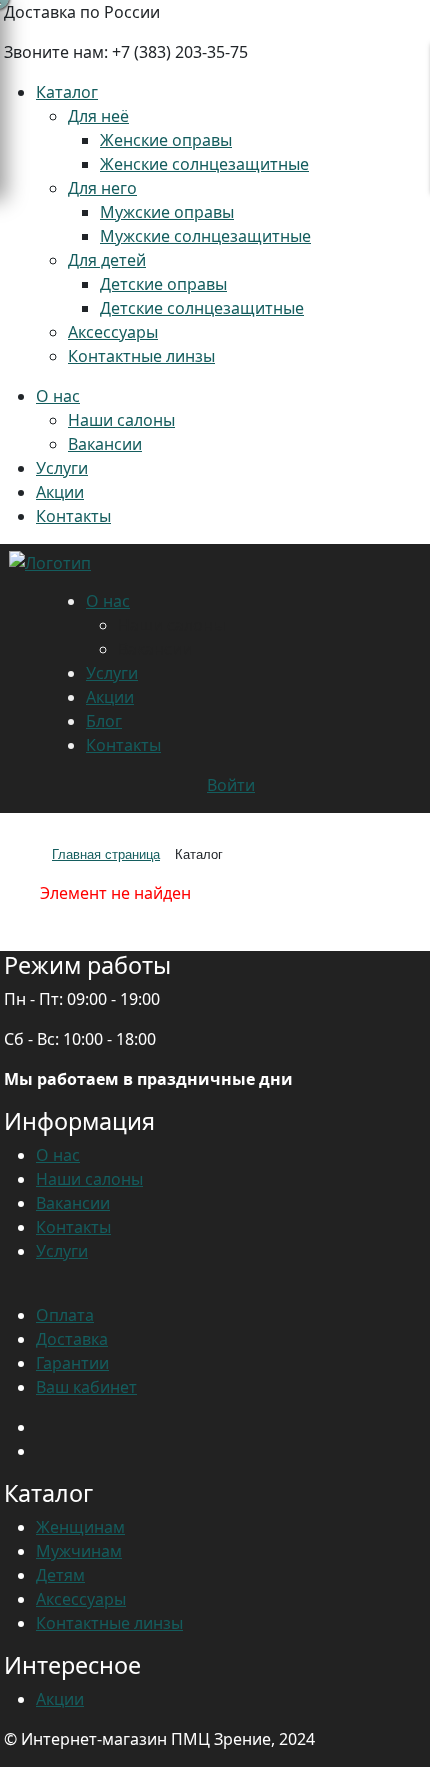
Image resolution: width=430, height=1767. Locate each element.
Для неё (98, 116)
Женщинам (80, 1527)
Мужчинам (79, 1551)
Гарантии (72, 1363)
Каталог (67, 92)
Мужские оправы (167, 212)
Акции (60, 492)
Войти (231, 785)
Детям (60, 1575)
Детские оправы (163, 284)
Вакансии (105, 444)
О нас (58, 396)
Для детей (107, 260)
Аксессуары (113, 332)
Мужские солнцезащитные (205, 236)
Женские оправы (166, 140)
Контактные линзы (141, 356)
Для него (102, 188)
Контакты (73, 516)
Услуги (62, 468)
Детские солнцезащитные (202, 308)
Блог (104, 721)
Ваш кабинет (86, 1387)
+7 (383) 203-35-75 (180, 52)
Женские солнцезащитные (204, 164)
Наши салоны (121, 420)
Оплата (65, 1315)
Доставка (72, 1339)
